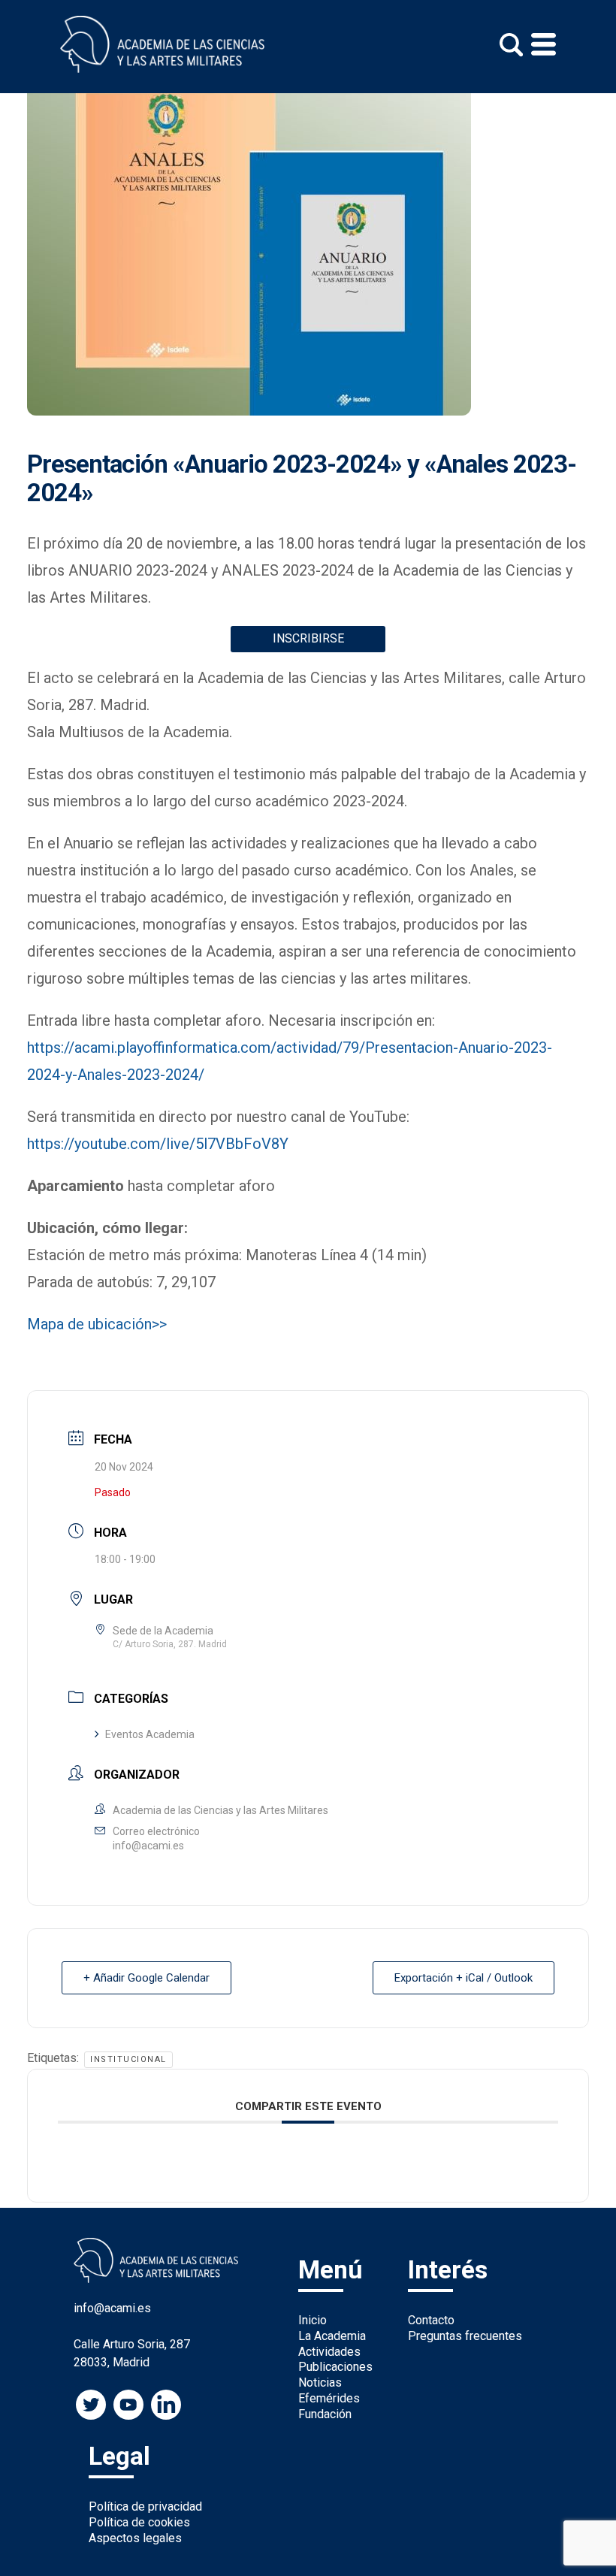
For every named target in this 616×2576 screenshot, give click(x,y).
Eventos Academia (150, 1734)
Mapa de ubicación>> (97, 1324)
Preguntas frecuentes (465, 2336)
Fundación (325, 2414)
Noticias (320, 2382)
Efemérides (329, 2398)
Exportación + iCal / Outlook (464, 1978)
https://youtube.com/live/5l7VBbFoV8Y (158, 1144)
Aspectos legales (135, 2538)
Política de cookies (139, 2522)
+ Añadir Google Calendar (146, 1978)
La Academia (332, 2336)
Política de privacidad (145, 2506)
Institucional (128, 2059)
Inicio (313, 2320)
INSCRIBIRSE (308, 638)
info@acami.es (148, 1846)
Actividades (329, 2352)
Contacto (431, 2320)
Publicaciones (335, 2367)
